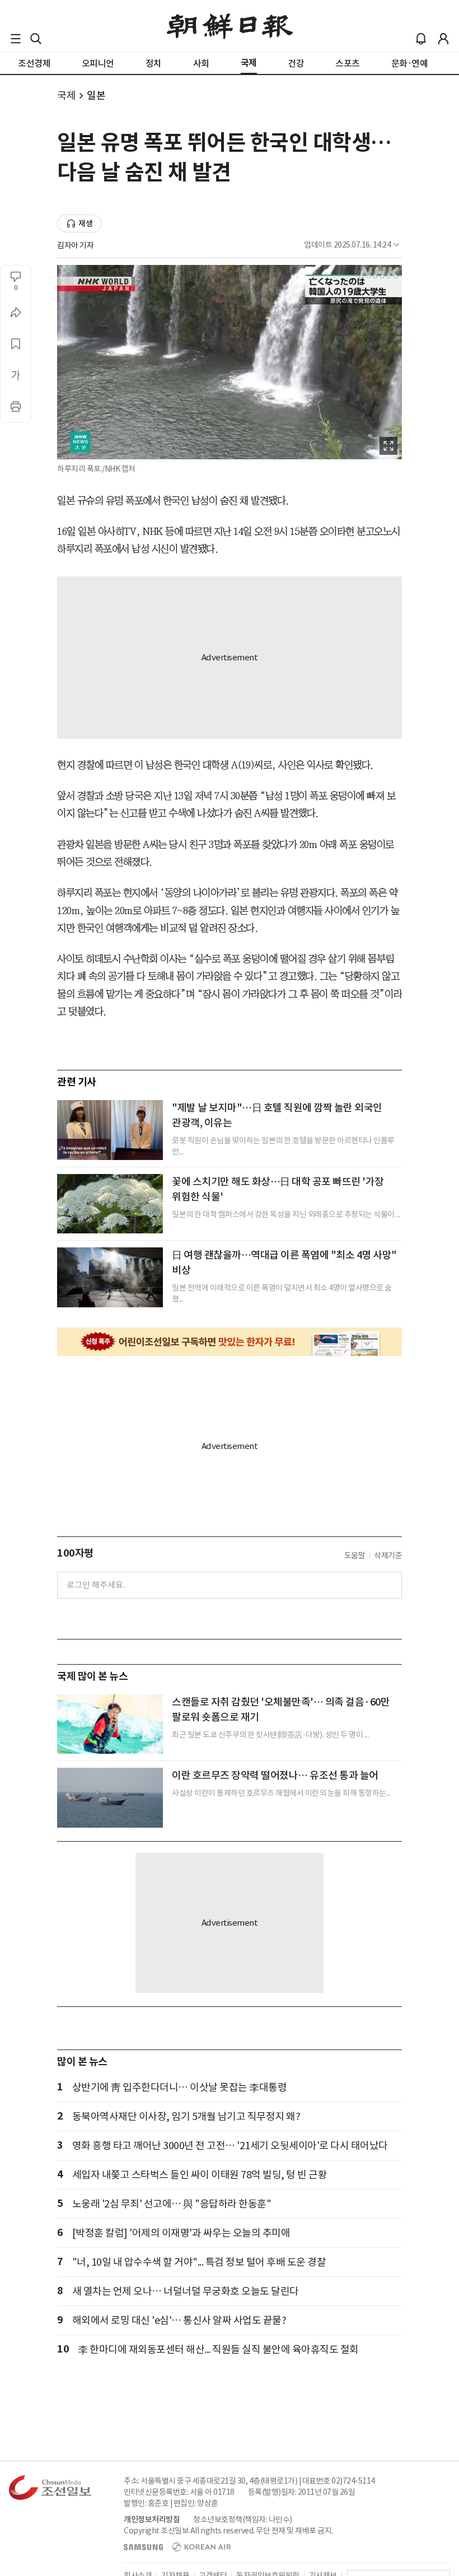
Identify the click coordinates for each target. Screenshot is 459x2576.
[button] (16, 39)
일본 (96, 96)
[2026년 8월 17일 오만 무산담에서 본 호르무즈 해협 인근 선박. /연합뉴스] (110, 1797)
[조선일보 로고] (230, 26)
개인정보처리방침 (152, 2519)
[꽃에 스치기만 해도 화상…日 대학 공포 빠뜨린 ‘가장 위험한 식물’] (110, 1204)
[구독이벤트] (230, 1342)
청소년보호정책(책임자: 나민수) (243, 2519)
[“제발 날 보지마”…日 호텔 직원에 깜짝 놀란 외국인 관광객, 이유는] (110, 1130)
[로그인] (443, 39)
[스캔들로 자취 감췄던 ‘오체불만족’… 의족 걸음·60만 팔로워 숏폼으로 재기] (110, 1724)
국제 (66, 96)
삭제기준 (388, 1555)
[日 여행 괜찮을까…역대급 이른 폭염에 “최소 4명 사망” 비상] (110, 1277)
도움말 (355, 1555)
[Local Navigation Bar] (16, 39)
